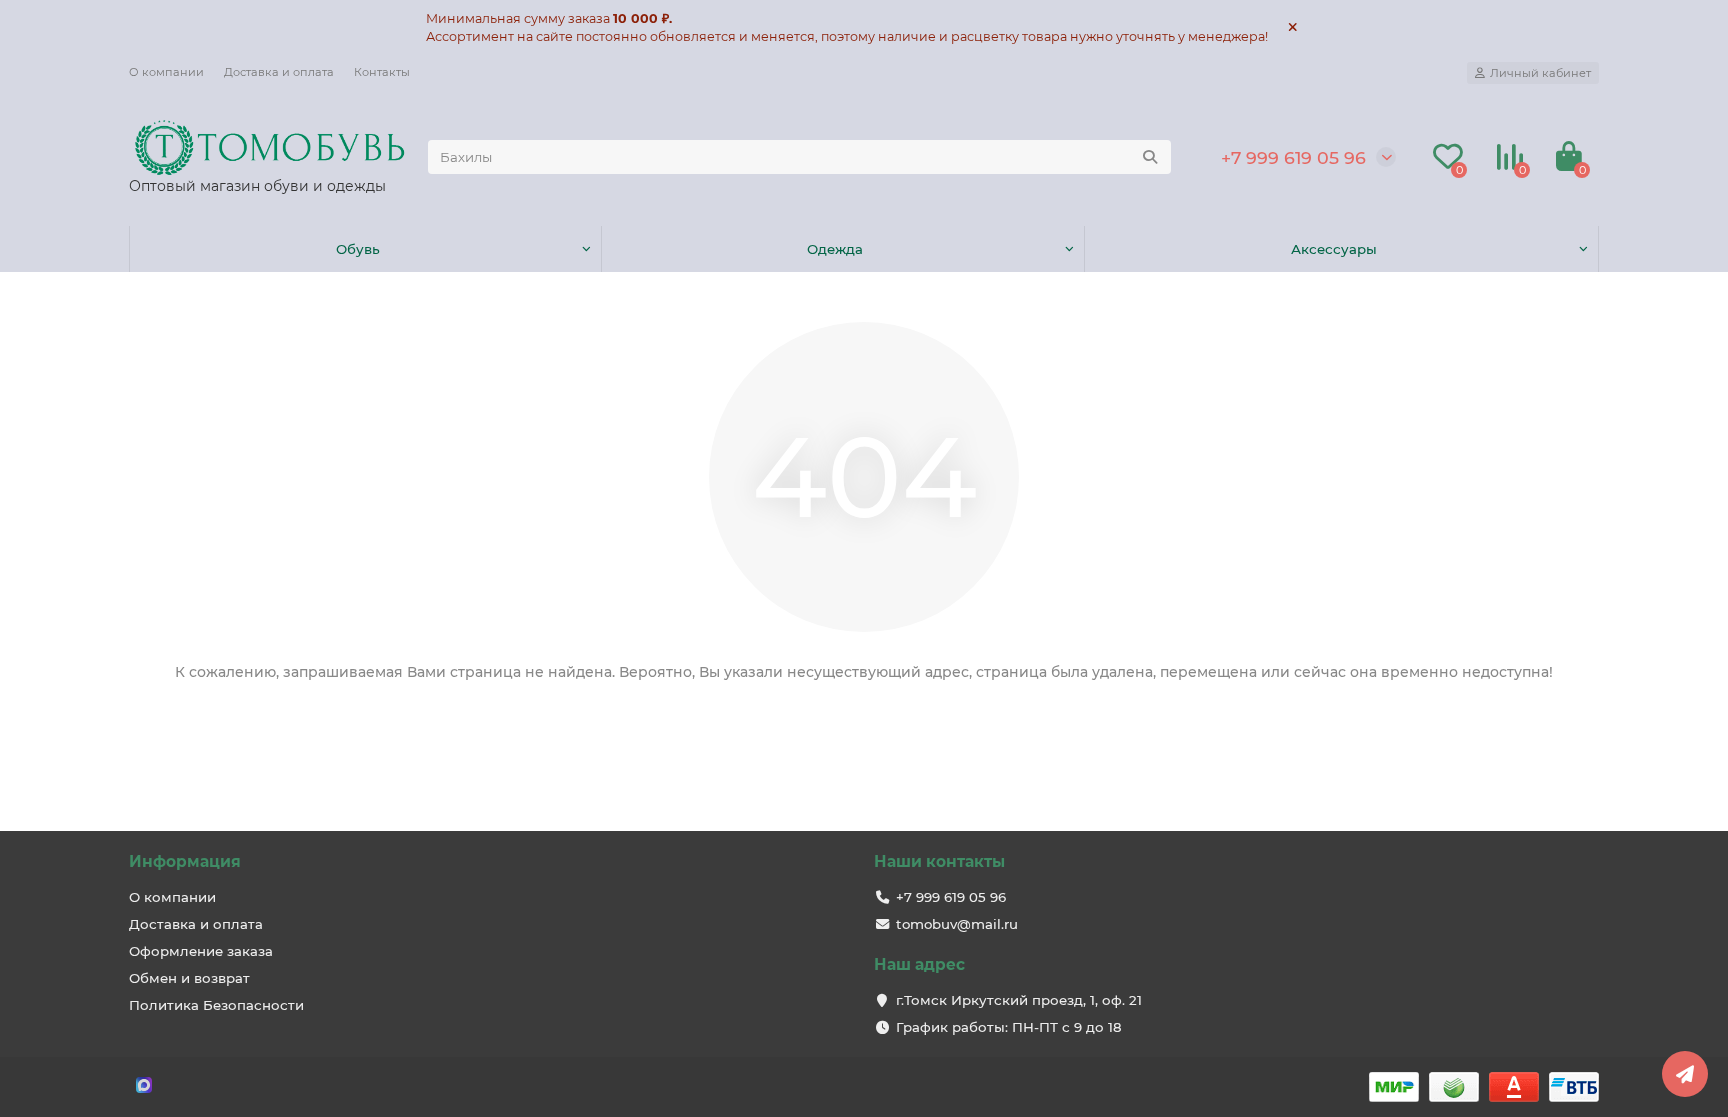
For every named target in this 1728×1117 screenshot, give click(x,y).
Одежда (835, 249)
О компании (166, 72)
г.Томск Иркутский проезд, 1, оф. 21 (1019, 1000)
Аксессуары (1334, 249)
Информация (185, 861)
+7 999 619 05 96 (1293, 157)
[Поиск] (1150, 157)
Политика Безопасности (216, 1005)
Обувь (358, 249)
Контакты (382, 72)
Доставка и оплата (279, 72)
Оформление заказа (201, 951)
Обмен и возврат (189, 978)
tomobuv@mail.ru (957, 924)
